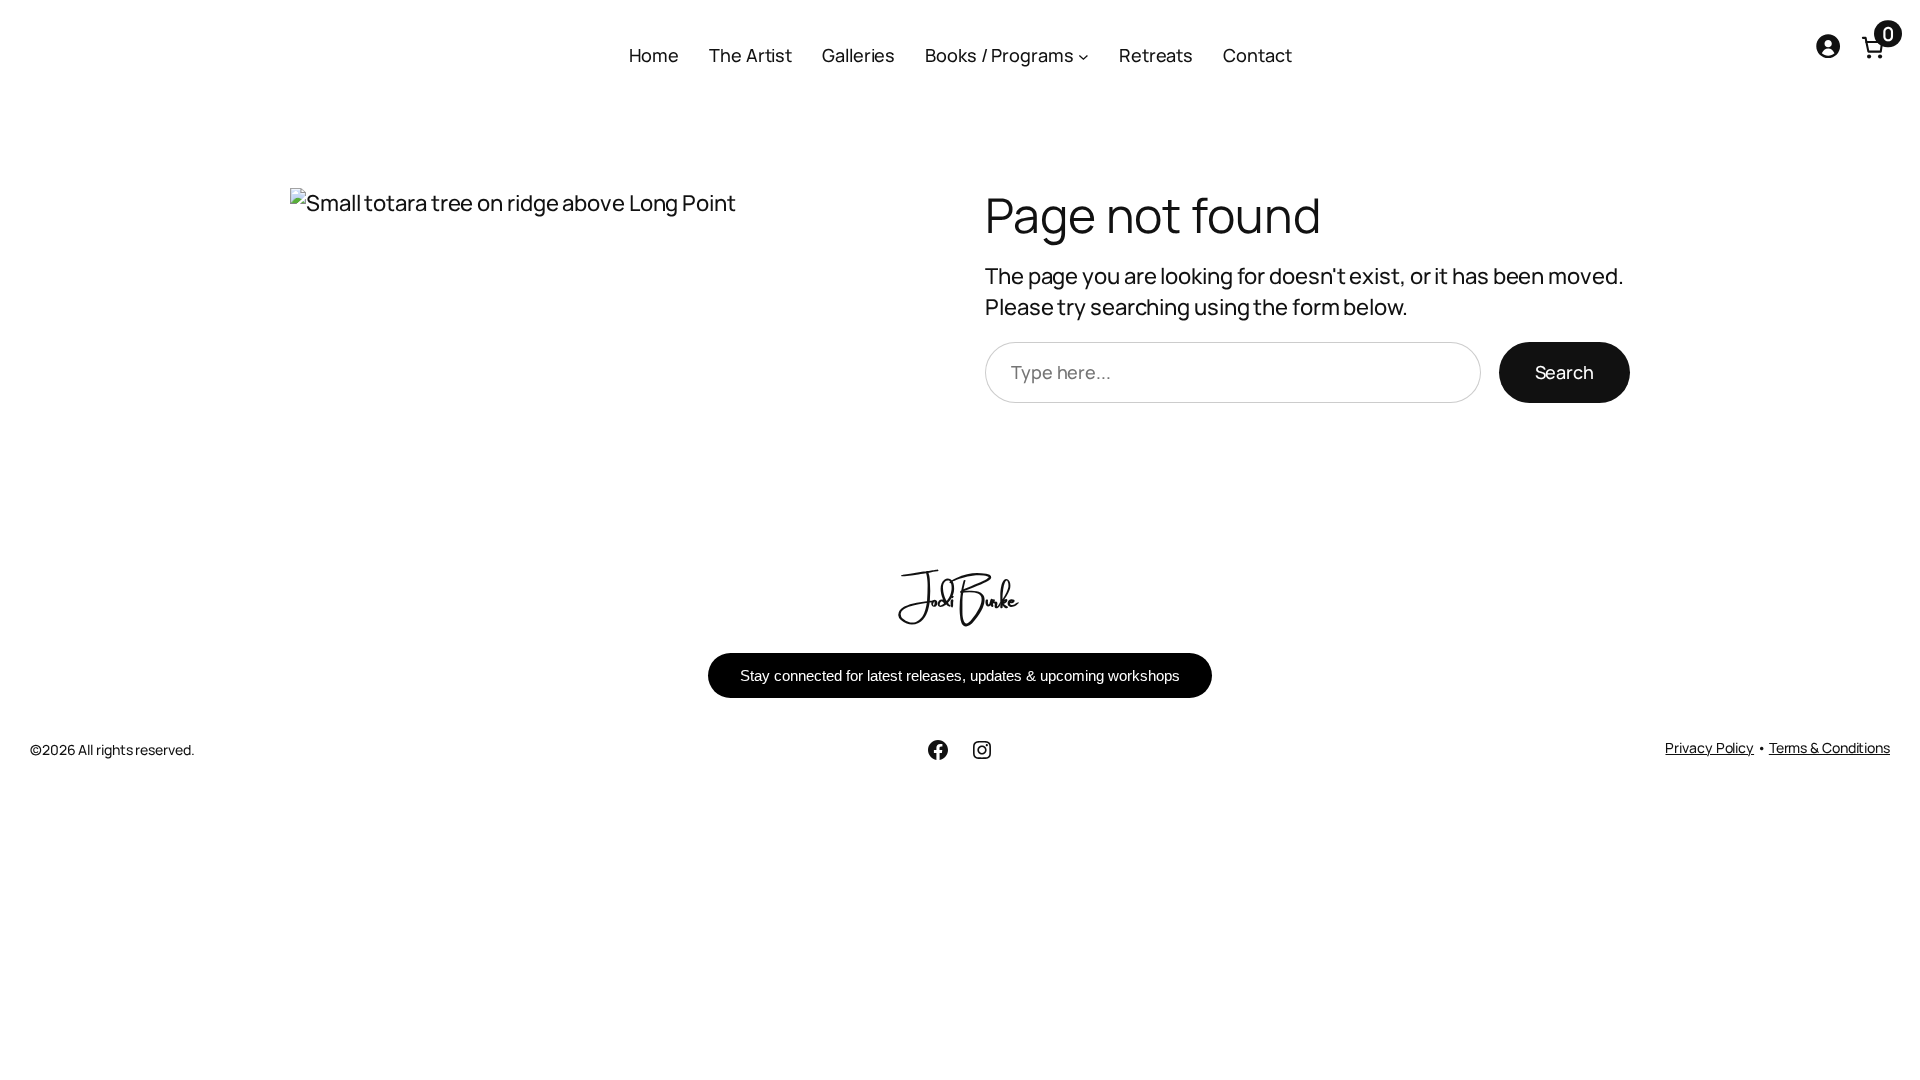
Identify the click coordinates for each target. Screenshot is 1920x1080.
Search (1564, 372)
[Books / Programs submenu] (1083, 56)
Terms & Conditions (1829, 747)
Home (654, 55)
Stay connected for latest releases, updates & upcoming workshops (960, 675)
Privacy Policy (1709, 747)
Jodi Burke (960, 596)
